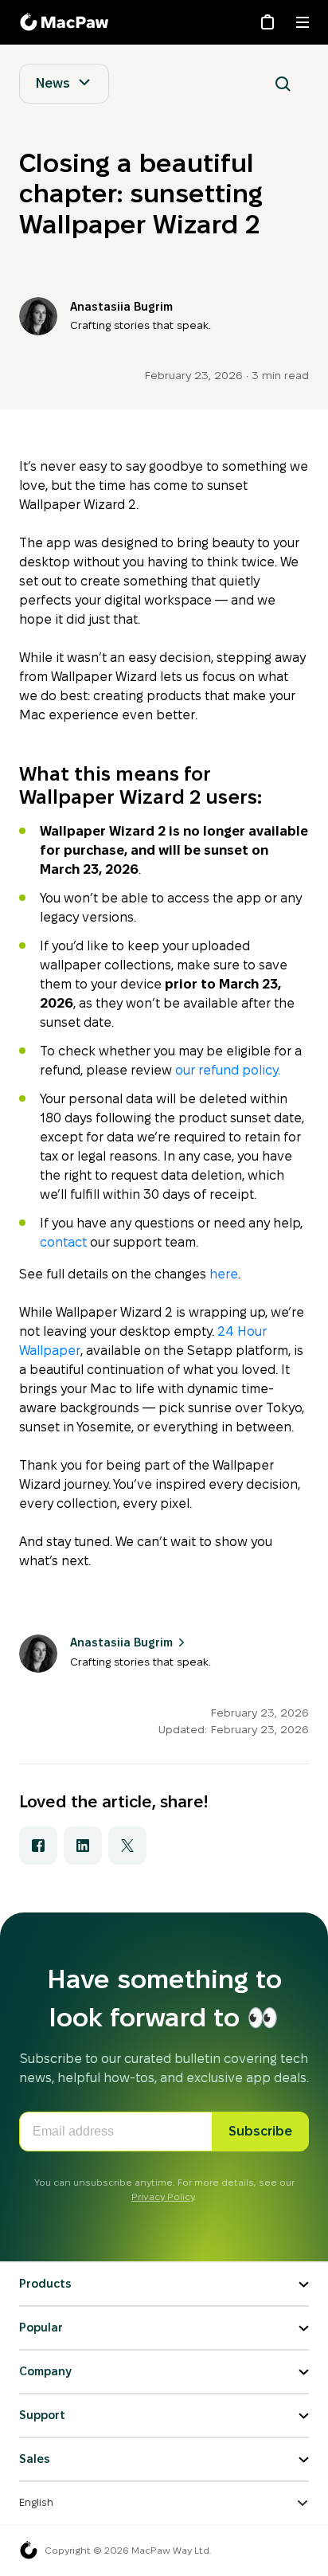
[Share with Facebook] (38, 1846)
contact (63, 1242)
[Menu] (303, 22)
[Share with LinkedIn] (83, 1846)
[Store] (267, 22)
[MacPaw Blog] (67, 22)
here (224, 1274)
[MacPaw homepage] (29, 2551)
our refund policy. (228, 1070)
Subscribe (260, 2131)
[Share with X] (127, 1846)
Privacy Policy (163, 2196)
